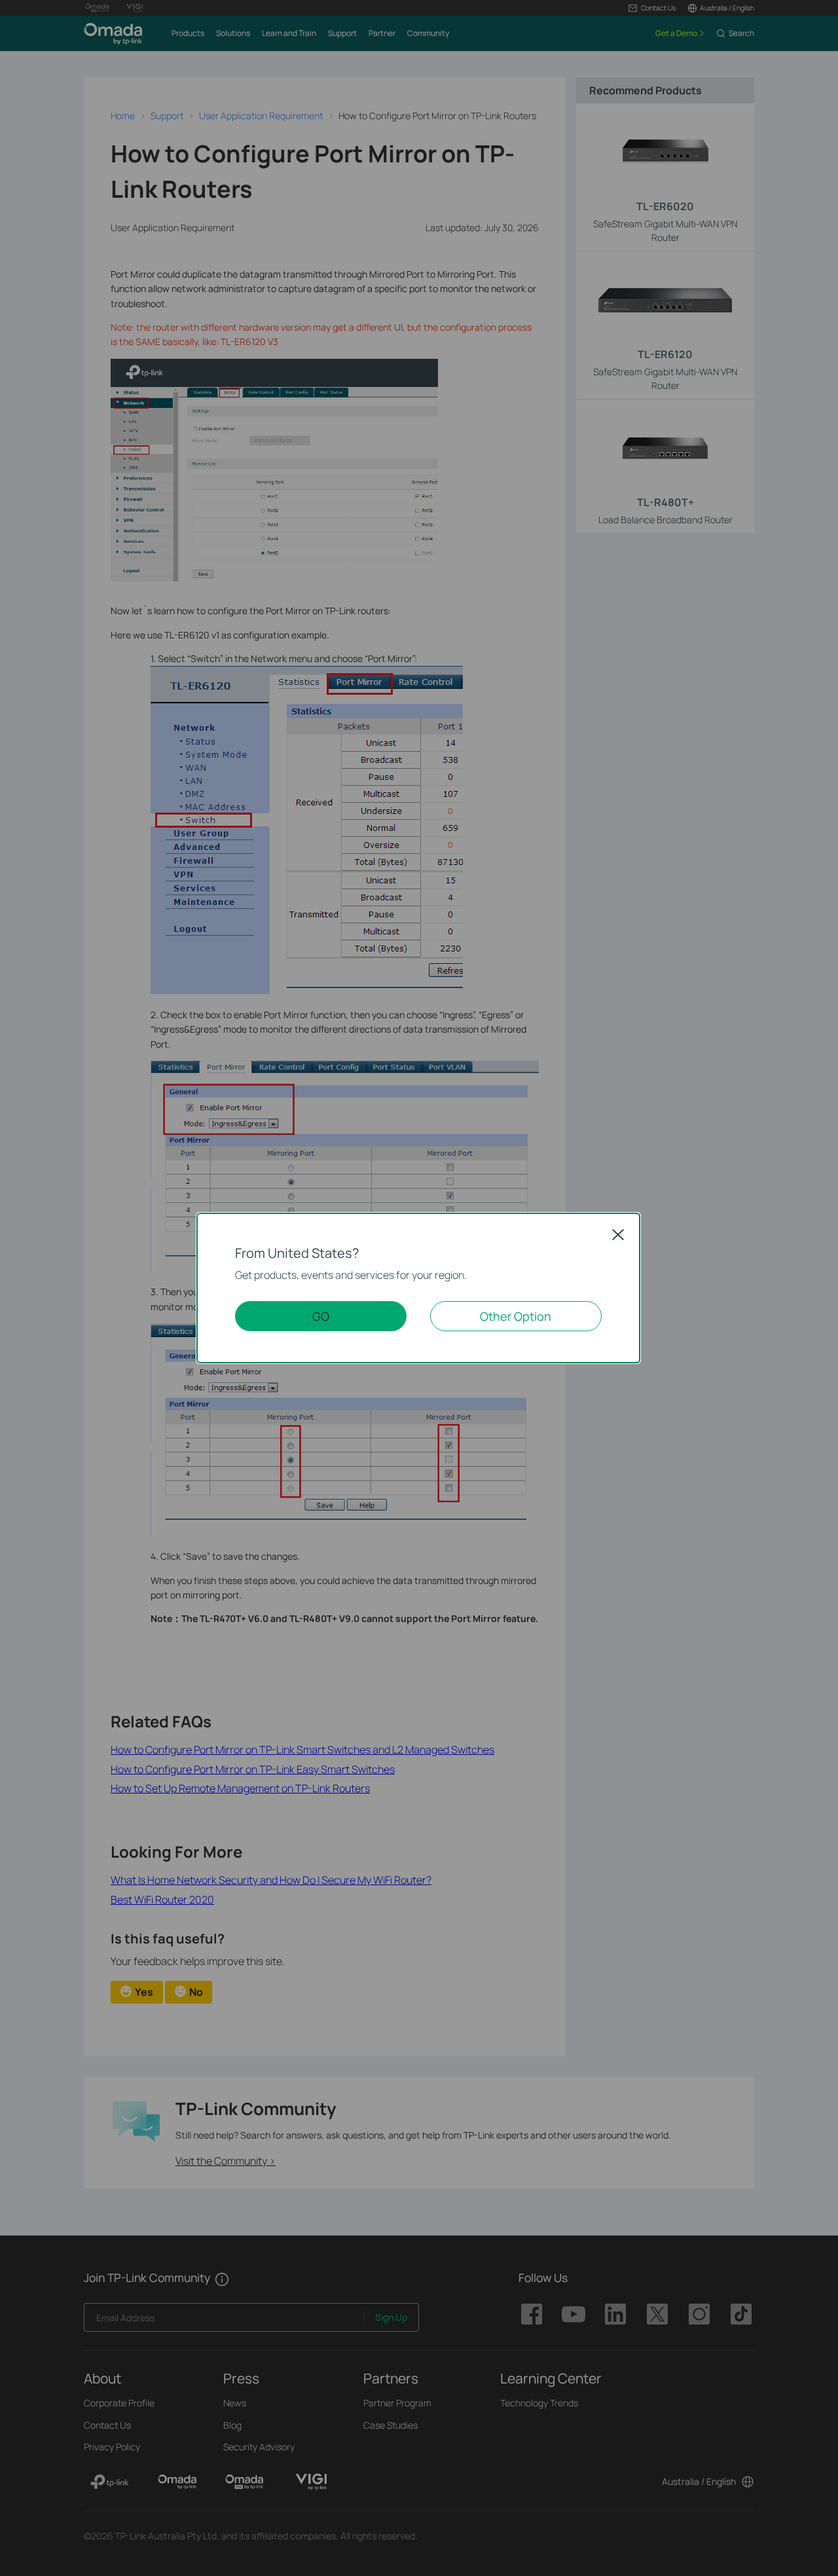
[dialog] (419, 1288)
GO (321, 1316)
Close (618, 1234)
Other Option (516, 1316)
